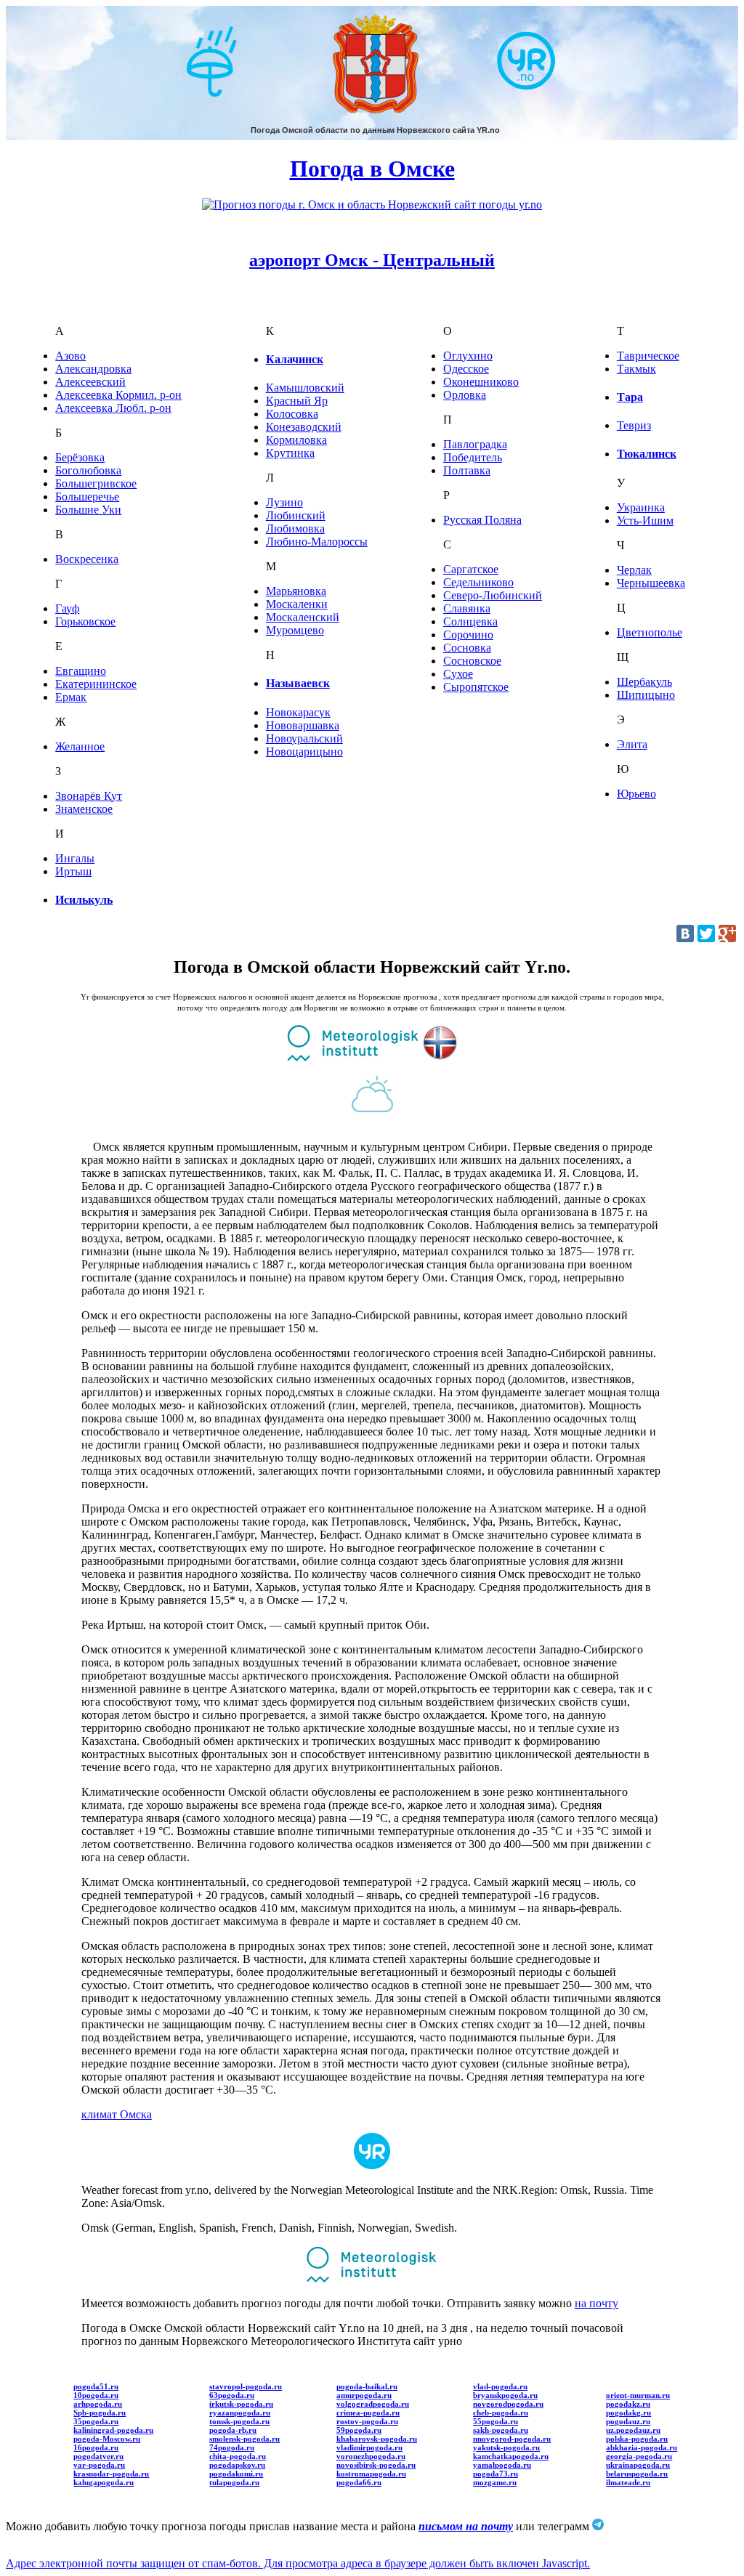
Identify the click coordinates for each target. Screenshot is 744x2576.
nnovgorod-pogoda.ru (512, 2439)
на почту (597, 2303)
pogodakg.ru (628, 2413)
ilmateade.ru (628, 2482)
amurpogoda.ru (364, 2395)
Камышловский (305, 388)
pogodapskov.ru (237, 2465)
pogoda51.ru (96, 2386)
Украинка (641, 507)
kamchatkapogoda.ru (511, 2456)
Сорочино (468, 635)
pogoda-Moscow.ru (107, 2439)
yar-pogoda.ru (99, 2465)
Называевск (298, 683)
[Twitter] (706, 933)
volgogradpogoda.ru (373, 2404)
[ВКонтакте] (685, 933)
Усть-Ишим (645, 521)
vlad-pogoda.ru (500, 2386)
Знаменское (84, 809)
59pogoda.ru (359, 2430)
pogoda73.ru (496, 2474)
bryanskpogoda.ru (505, 2395)
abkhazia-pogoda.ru (642, 2447)
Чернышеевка (651, 583)
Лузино (284, 502)
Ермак (71, 697)
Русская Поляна (482, 520)
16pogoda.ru (96, 2447)
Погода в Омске (372, 169)
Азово (70, 356)
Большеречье (87, 497)
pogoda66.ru (359, 2482)
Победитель (473, 457)
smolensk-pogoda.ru (244, 2439)
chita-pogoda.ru (238, 2456)
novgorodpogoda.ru (508, 2404)
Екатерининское (96, 684)
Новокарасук (298, 712)
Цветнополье (650, 632)
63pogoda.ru (232, 2395)
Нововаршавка (303, 725)
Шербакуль (644, 682)
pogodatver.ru (98, 2456)
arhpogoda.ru (98, 2404)
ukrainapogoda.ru (638, 2465)
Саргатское (471, 569)
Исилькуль (84, 900)
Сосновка (467, 648)
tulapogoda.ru (234, 2482)
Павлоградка (475, 444)
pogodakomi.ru (236, 2474)
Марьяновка (296, 591)
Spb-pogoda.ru (100, 2413)
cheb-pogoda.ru (501, 2413)
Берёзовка (80, 457)
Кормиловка (296, 440)
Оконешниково (481, 382)
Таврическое (648, 356)
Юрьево (636, 794)
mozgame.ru (495, 2482)
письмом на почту (466, 2526)
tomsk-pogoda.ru (239, 2421)
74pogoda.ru (232, 2447)
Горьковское (85, 621)
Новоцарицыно (304, 752)
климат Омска (117, 2114)
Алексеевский (90, 382)
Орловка (465, 395)
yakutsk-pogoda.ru (506, 2447)
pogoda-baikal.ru (367, 2386)
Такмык (636, 369)
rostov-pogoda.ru (367, 2421)
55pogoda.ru (496, 2421)
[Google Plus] (727, 933)
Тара (630, 397)
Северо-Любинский (493, 595)
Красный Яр (297, 401)
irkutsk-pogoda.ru (241, 2404)
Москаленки (297, 604)
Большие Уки (88, 510)
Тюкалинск (647, 454)
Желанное (80, 746)
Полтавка (467, 470)
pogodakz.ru (628, 2404)
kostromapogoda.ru (371, 2474)
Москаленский (303, 617)
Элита (632, 744)
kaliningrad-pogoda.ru (113, 2430)
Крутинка (290, 453)
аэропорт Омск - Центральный (372, 260)
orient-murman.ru (638, 2395)
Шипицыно (646, 695)
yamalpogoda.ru (502, 2465)
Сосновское (472, 661)
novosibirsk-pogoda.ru (376, 2465)
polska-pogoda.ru (637, 2439)
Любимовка (295, 528)
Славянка (467, 608)
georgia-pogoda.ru (639, 2456)
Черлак (634, 570)
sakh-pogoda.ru (501, 2430)
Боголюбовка (88, 470)
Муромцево (295, 630)
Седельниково (478, 582)
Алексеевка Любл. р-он (113, 408)
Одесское (466, 369)
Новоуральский (304, 738)
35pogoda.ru (96, 2421)
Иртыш (73, 871)
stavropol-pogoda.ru (246, 2386)
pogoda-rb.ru (233, 2430)
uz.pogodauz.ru (633, 2430)
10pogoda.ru (96, 2395)
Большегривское (96, 483)
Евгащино (81, 671)
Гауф (67, 608)
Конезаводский (304, 427)
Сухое (458, 674)
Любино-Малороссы (317, 542)
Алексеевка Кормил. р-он (118, 395)
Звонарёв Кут (89, 796)
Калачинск (295, 359)
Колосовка (292, 414)
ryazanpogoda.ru (240, 2413)
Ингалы (75, 858)
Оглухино (468, 356)
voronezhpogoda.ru (371, 2456)
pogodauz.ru (628, 2421)
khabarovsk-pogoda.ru (377, 2439)
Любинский (296, 515)
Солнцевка (470, 621)
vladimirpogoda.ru (369, 2447)
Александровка (93, 369)
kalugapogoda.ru (104, 2482)
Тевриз (634, 425)
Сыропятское (476, 687)
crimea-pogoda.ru (368, 2413)
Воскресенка (87, 559)
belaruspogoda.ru (637, 2474)
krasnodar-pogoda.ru (111, 2474)
